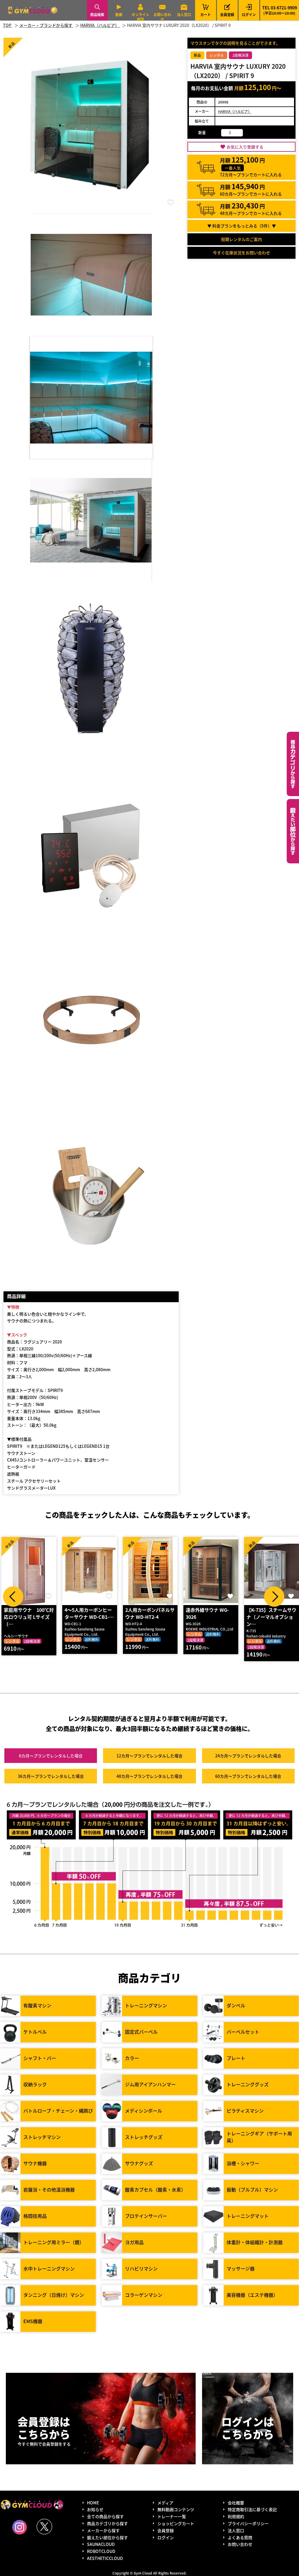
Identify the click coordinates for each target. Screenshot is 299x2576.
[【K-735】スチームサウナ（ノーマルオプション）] (211, 1571)
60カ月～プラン (248, 1776)
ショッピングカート (176, 2523)
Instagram (20, 2527)
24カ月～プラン (248, 1756)
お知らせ (95, 2509)
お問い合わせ (162, 17)
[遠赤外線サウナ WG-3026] (150, 1571)
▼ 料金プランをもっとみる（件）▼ (242, 226)
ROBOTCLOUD (101, 2551)
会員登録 (227, 14)
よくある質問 (240, 2537)
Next (274, 1597)
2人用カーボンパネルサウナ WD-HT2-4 (89, 1613)
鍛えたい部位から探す (293, 831)
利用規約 (236, 2516)
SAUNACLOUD (101, 2544)
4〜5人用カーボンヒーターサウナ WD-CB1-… (28, 1613)
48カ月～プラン (149, 1776)
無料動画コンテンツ (176, 2509)
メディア (165, 2503)
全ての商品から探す (105, 2516)
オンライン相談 (140, 17)
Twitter (44, 2527)
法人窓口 (184, 14)
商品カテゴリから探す (107, 2523)
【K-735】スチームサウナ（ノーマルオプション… (211, 1617)
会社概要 (236, 2503)
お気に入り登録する (245, 147)
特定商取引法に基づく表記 (252, 2509)
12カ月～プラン (149, 1756)
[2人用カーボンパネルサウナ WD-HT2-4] (90, 1571)
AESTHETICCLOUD (105, 2558)
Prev (13, 1597)
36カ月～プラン (51, 1776)
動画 (119, 14)
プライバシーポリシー (248, 2523)
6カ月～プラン (51, 1756)
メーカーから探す (103, 2530)
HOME (93, 2503)
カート (206, 10)
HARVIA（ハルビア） (235, 111)
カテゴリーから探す (293, 764)
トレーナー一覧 (172, 2516)
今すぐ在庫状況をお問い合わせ (241, 253)
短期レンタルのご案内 (241, 239)
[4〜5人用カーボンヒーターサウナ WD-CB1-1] (29, 1571)
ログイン (249, 14)
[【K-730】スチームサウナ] (272, 1571)
